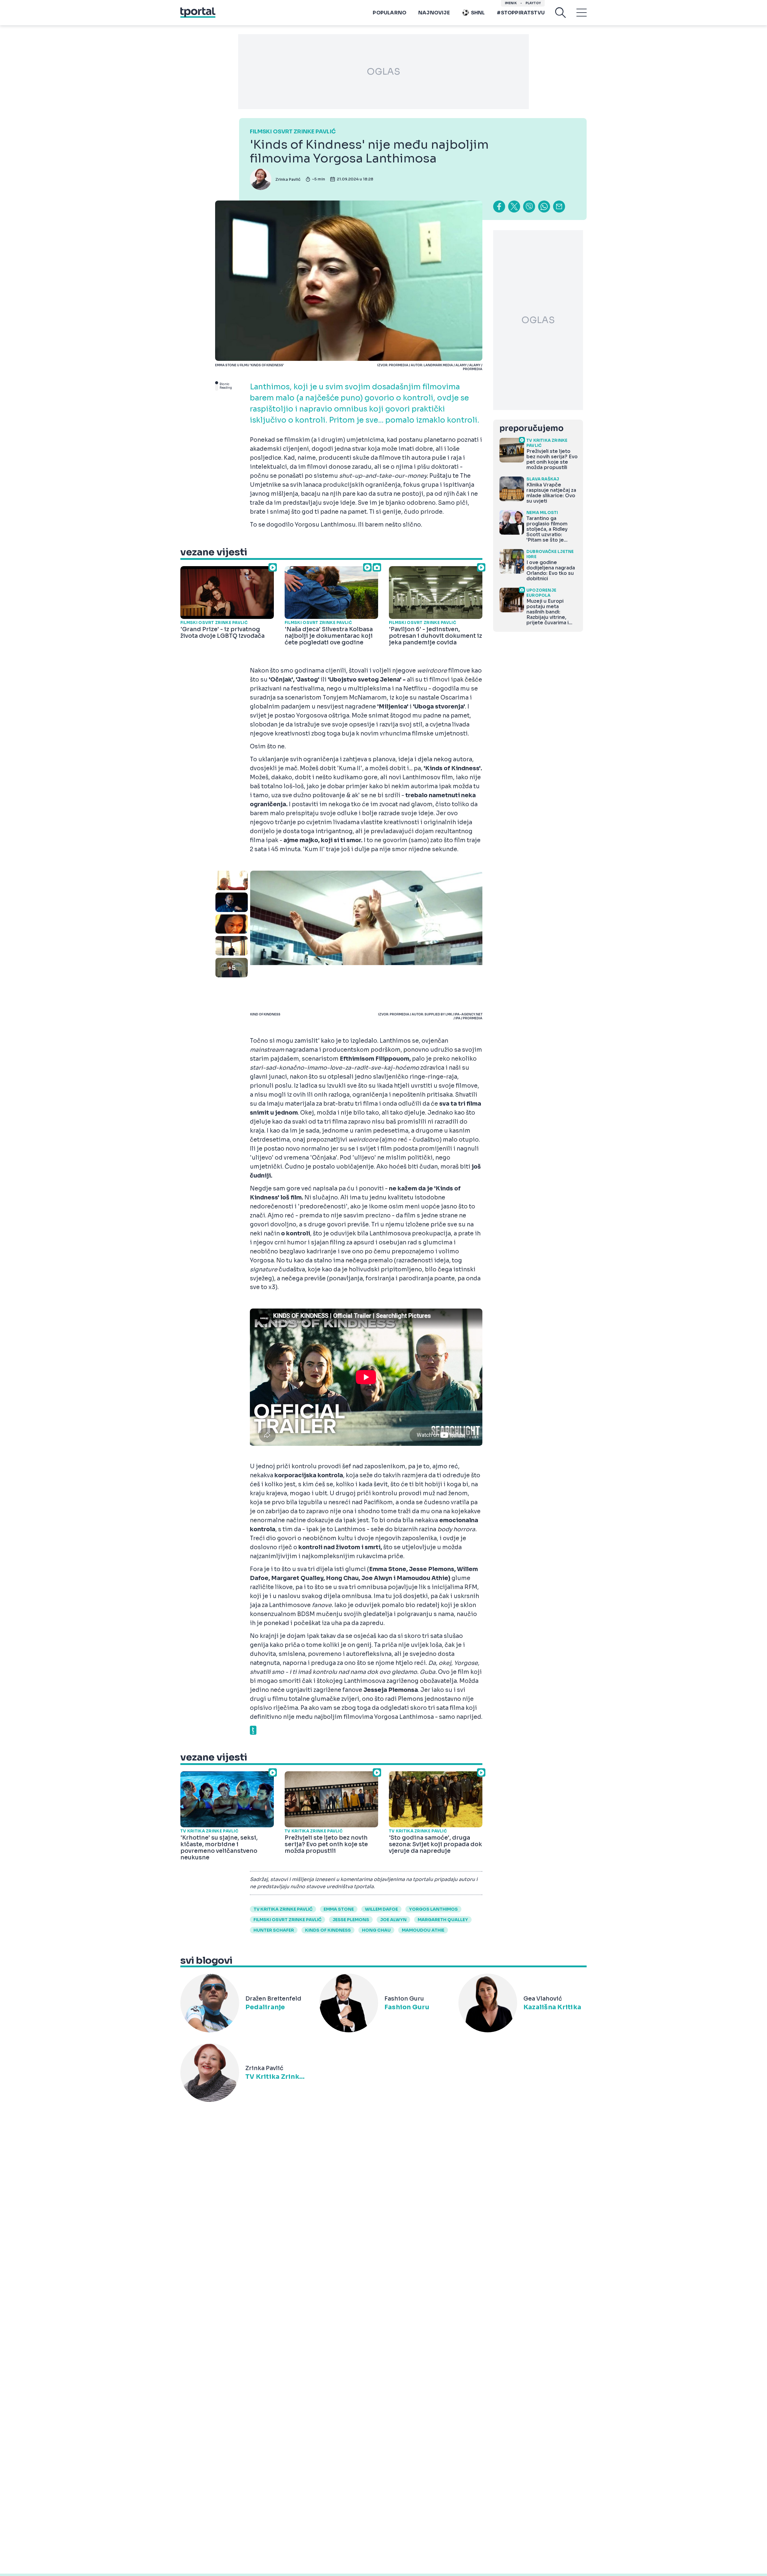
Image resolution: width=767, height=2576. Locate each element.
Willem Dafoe (381, 1909)
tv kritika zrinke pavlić (283, 1909)
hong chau (376, 1930)
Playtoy (533, 3)
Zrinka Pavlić (288, 179)
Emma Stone (339, 1909)
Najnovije (434, 13)
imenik (511, 3)
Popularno (389, 13)
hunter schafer (274, 1930)
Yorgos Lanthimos (433, 1909)
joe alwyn (393, 1920)
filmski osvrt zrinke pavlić (287, 1920)
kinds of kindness (328, 1930)
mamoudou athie (423, 1930)
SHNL (478, 13)
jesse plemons (351, 1920)
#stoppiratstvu (521, 13)
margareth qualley (443, 1920)
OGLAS (383, 72)
